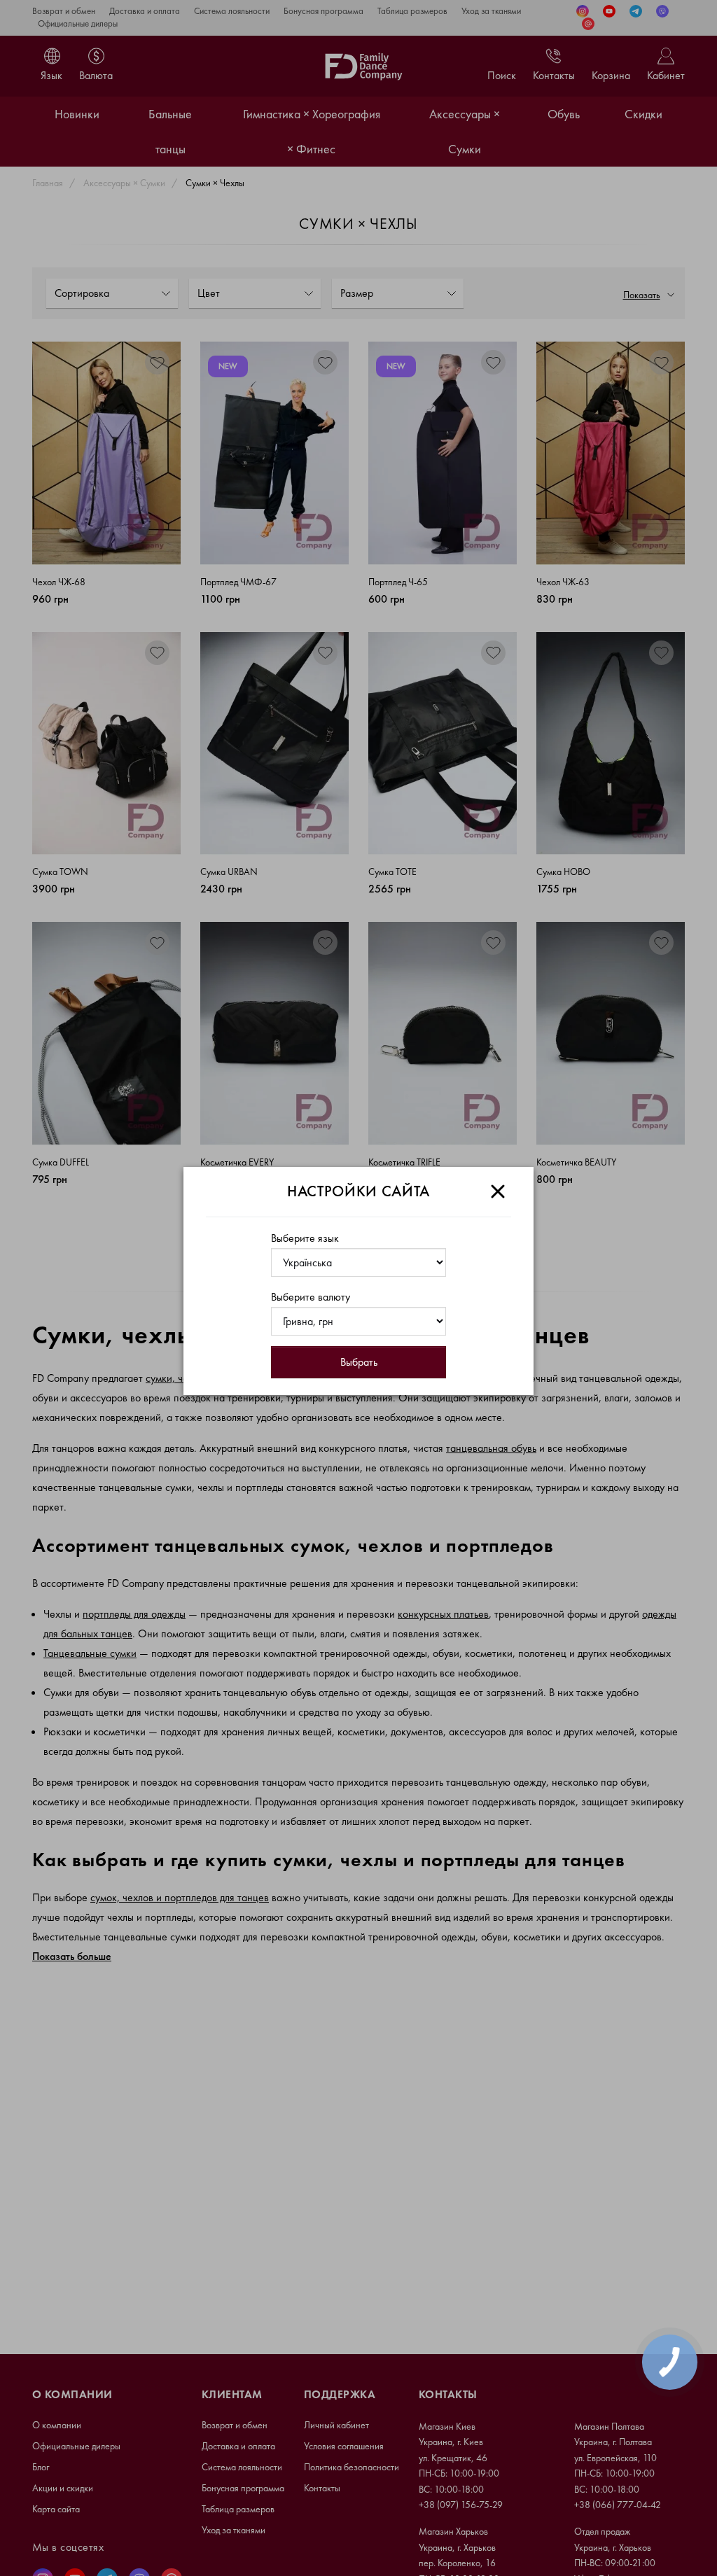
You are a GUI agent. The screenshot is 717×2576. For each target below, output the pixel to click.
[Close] (498, 1191)
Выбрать (359, 1362)
